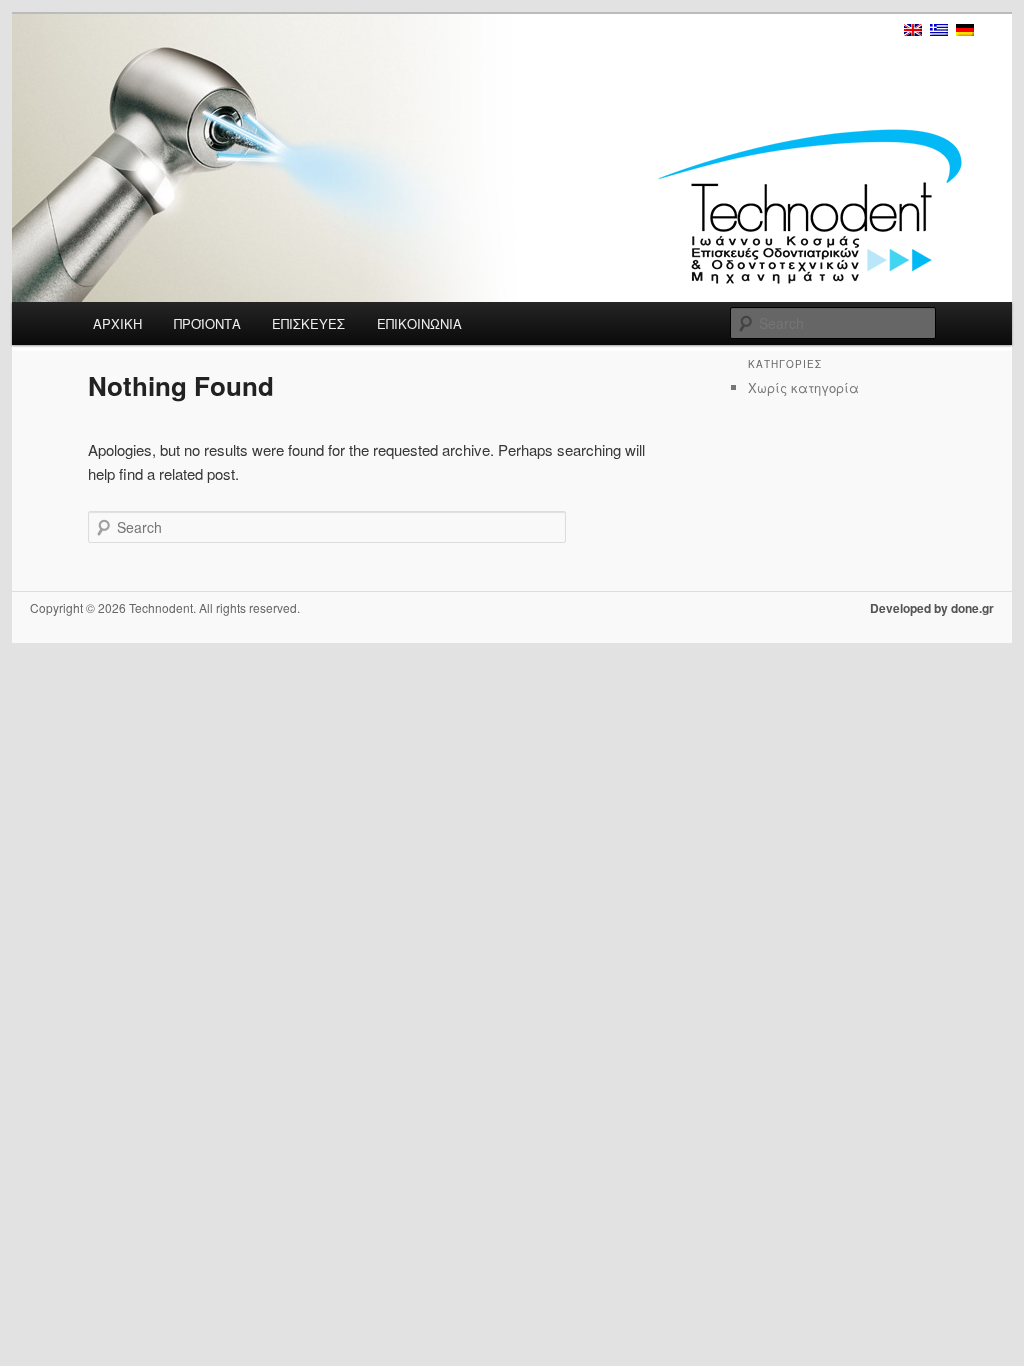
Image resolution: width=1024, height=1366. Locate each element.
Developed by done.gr (932, 608)
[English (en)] (913, 30)
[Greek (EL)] (939, 30)
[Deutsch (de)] (965, 30)
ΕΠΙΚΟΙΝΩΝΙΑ (419, 323)
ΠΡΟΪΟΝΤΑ (207, 323)
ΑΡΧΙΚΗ (117, 323)
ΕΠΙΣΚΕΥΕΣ (308, 323)
